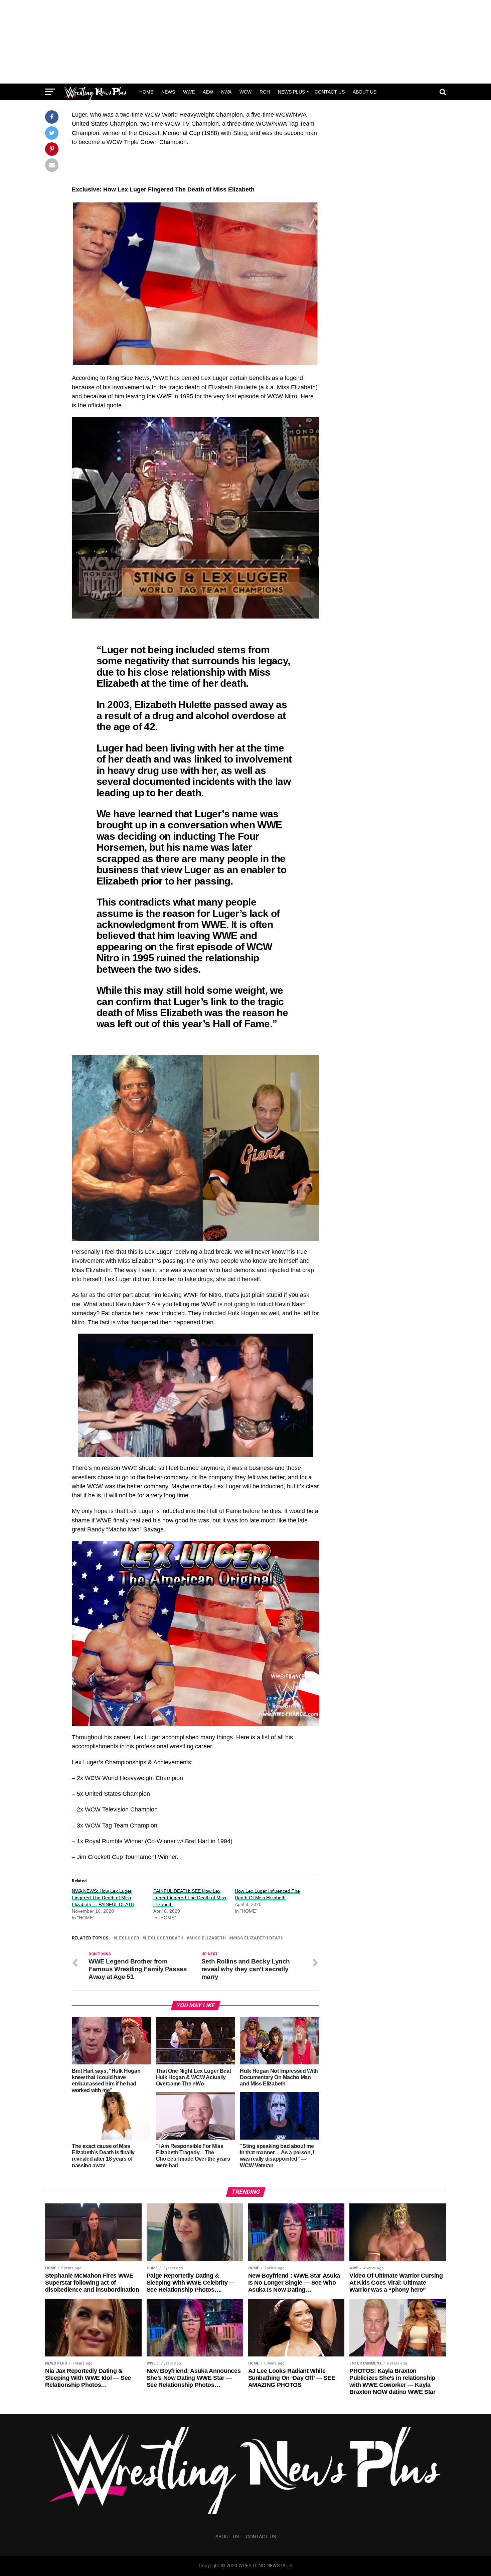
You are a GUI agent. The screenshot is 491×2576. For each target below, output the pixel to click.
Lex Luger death (164, 1938)
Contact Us (330, 92)
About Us (365, 92)
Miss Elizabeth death (258, 1938)
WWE (189, 92)
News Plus (291, 92)
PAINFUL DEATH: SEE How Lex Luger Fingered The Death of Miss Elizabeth (190, 1898)
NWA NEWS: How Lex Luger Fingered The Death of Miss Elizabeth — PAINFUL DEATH (103, 1898)
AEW (208, 92)
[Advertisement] (246, 42)
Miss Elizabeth (208, 1938)
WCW (246, 92)
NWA (226, 92)
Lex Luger (127, 1938)
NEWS (168, 92)
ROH (265, 92)
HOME (146, 92)
